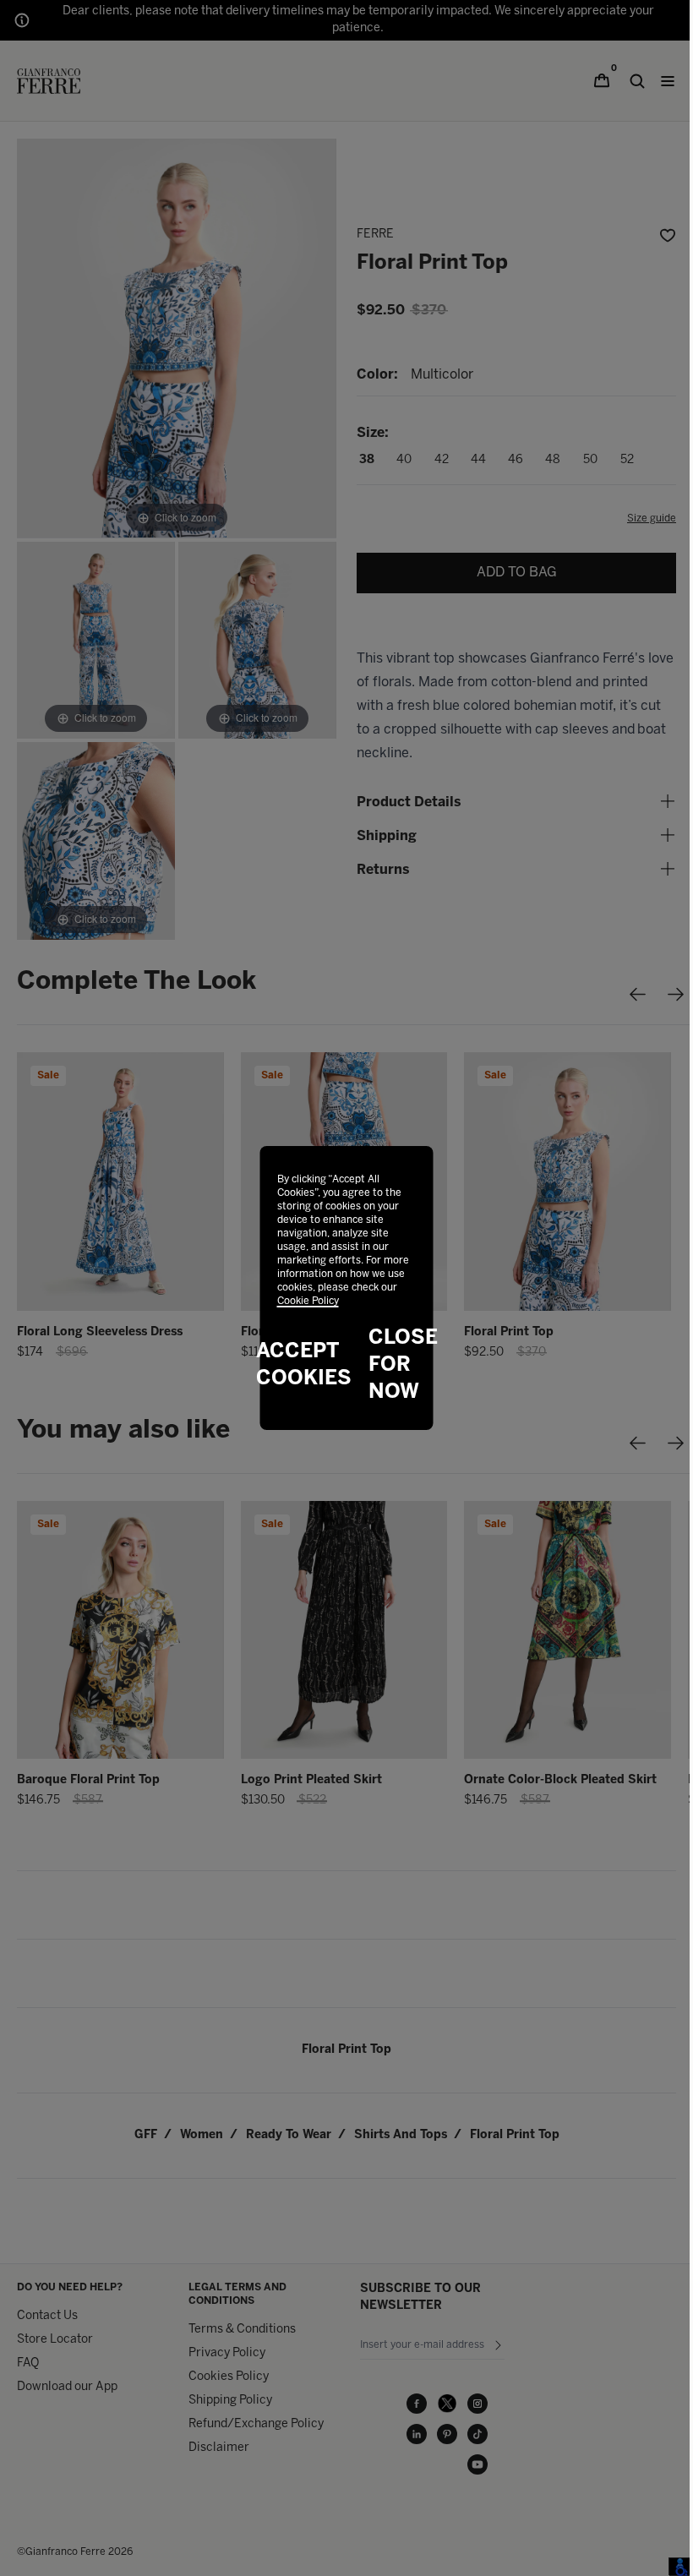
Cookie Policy (308, 1301)
